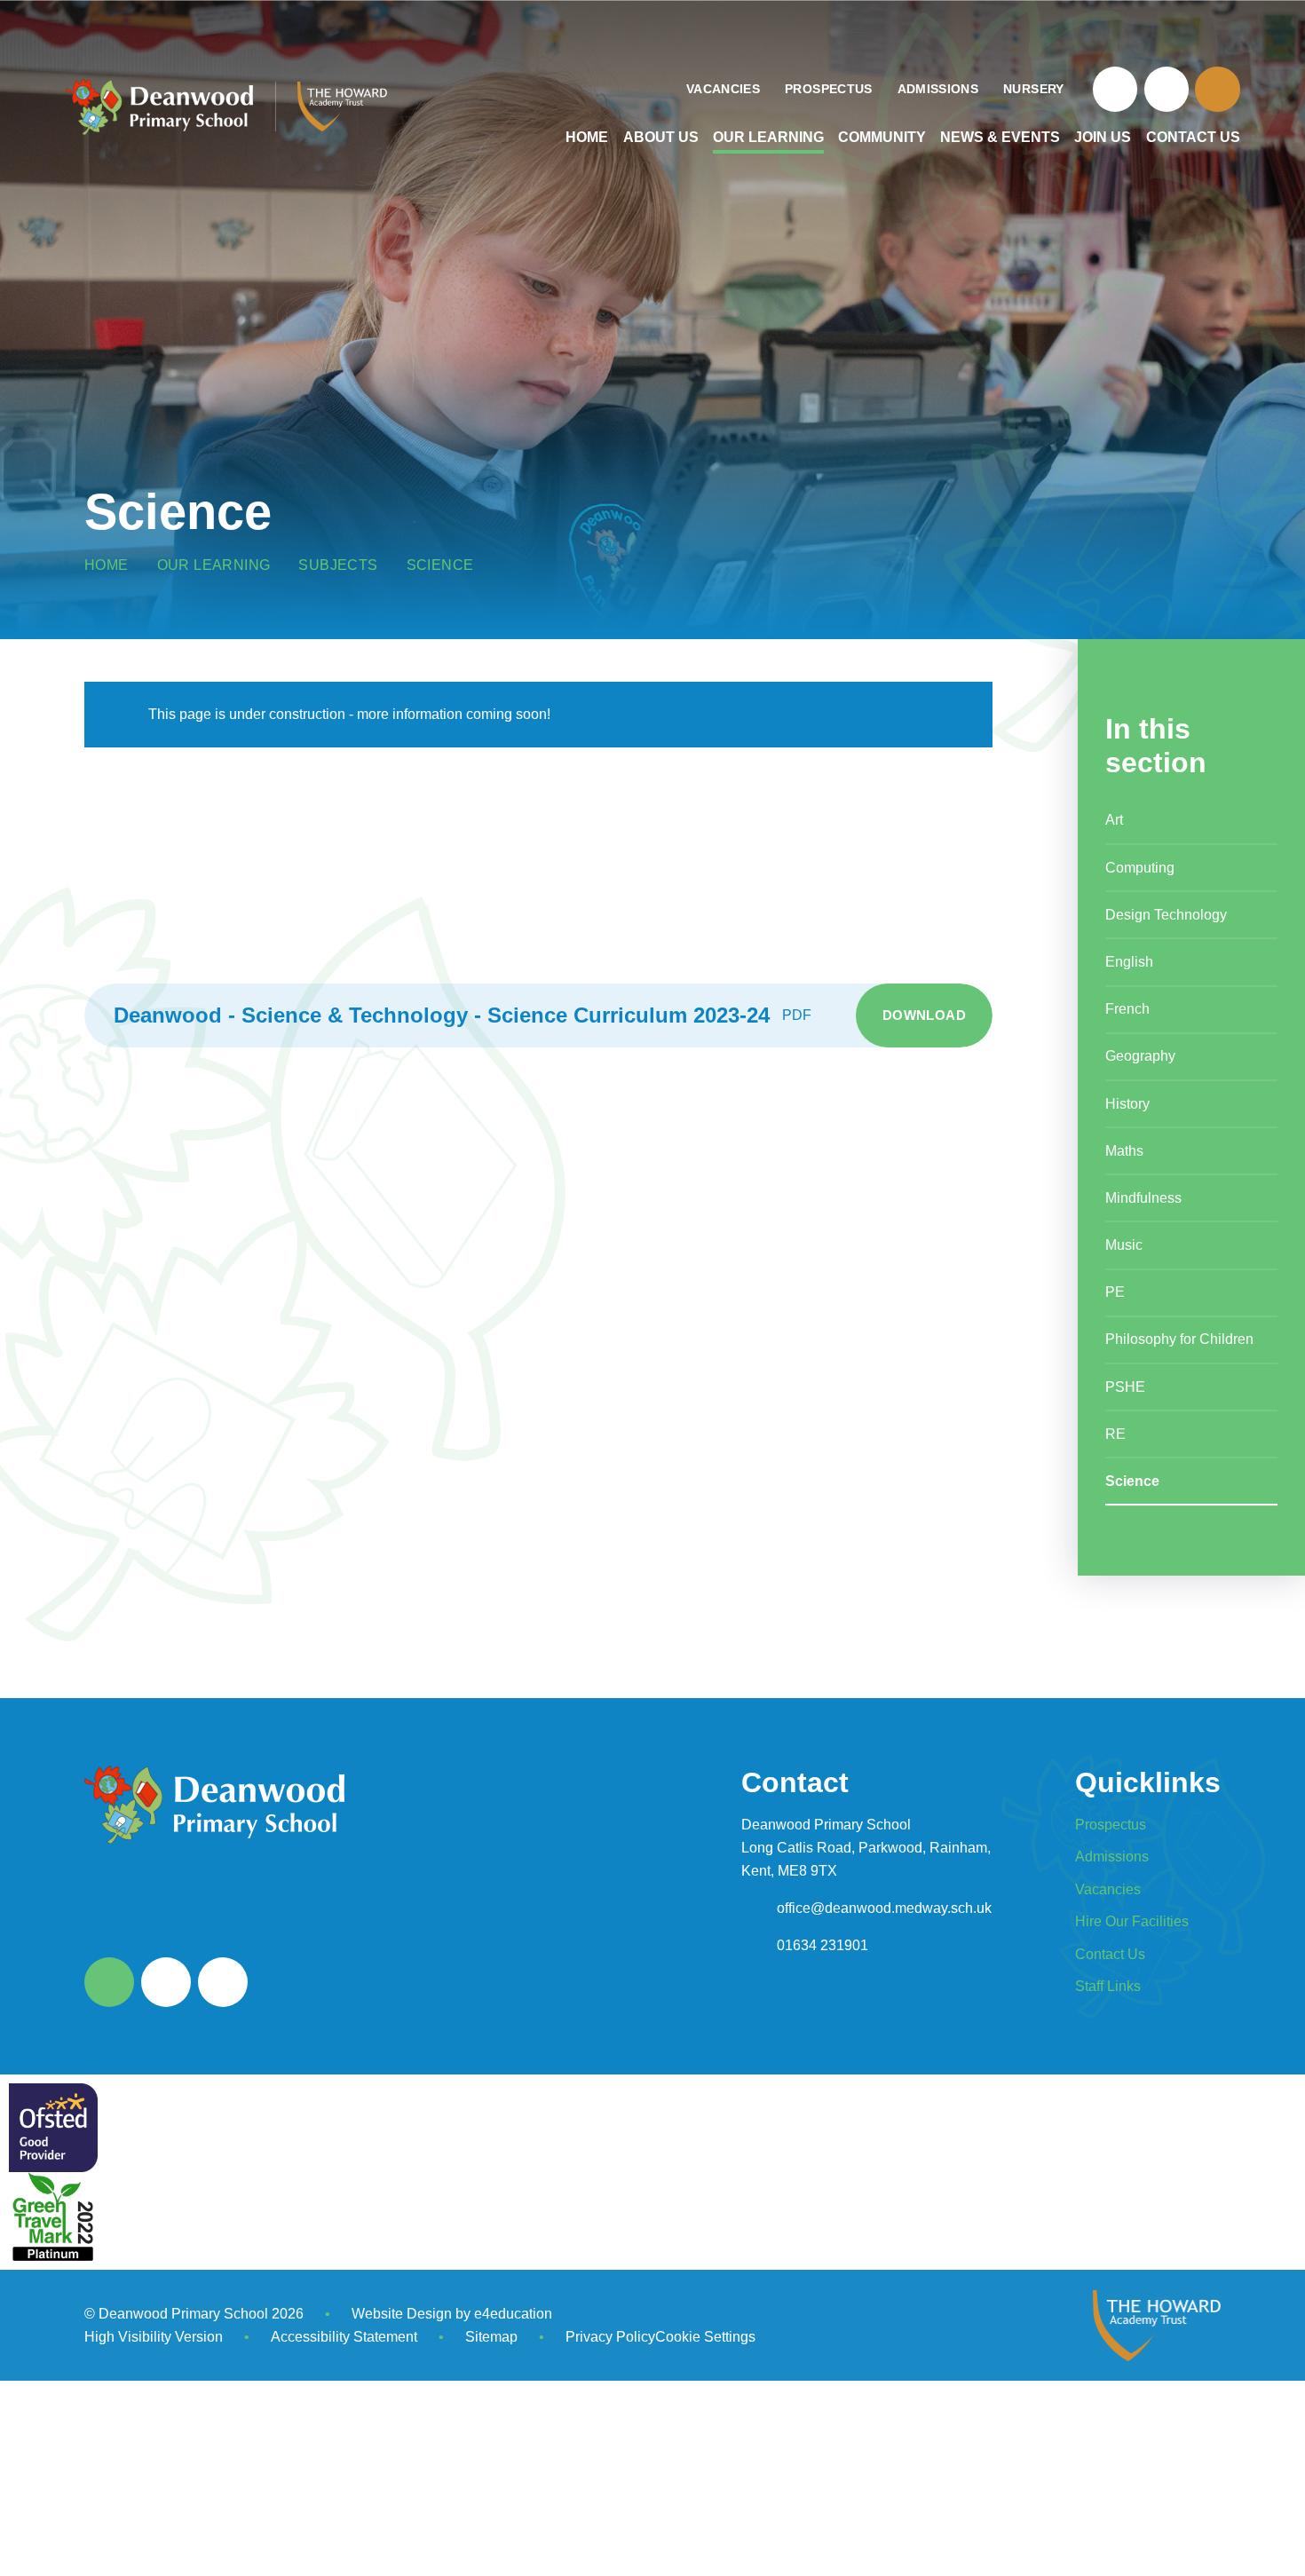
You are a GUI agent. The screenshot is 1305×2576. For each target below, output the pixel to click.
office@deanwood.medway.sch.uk (884, 1908)
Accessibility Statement (344, 2337)
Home (107, 565)
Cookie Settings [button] (705, 2337)
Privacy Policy (610, 2337)
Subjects (338, 565)
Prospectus (1111, 1825)
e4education (513, 2314)
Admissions (1112, 1857)
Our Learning (214, 565)
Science (440, 565)
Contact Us (1110, 1954)
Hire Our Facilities (1132, 1921)
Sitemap (491, 2337)
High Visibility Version (154, 2337)
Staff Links (1108, 1986)
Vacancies (1108, 1889)
